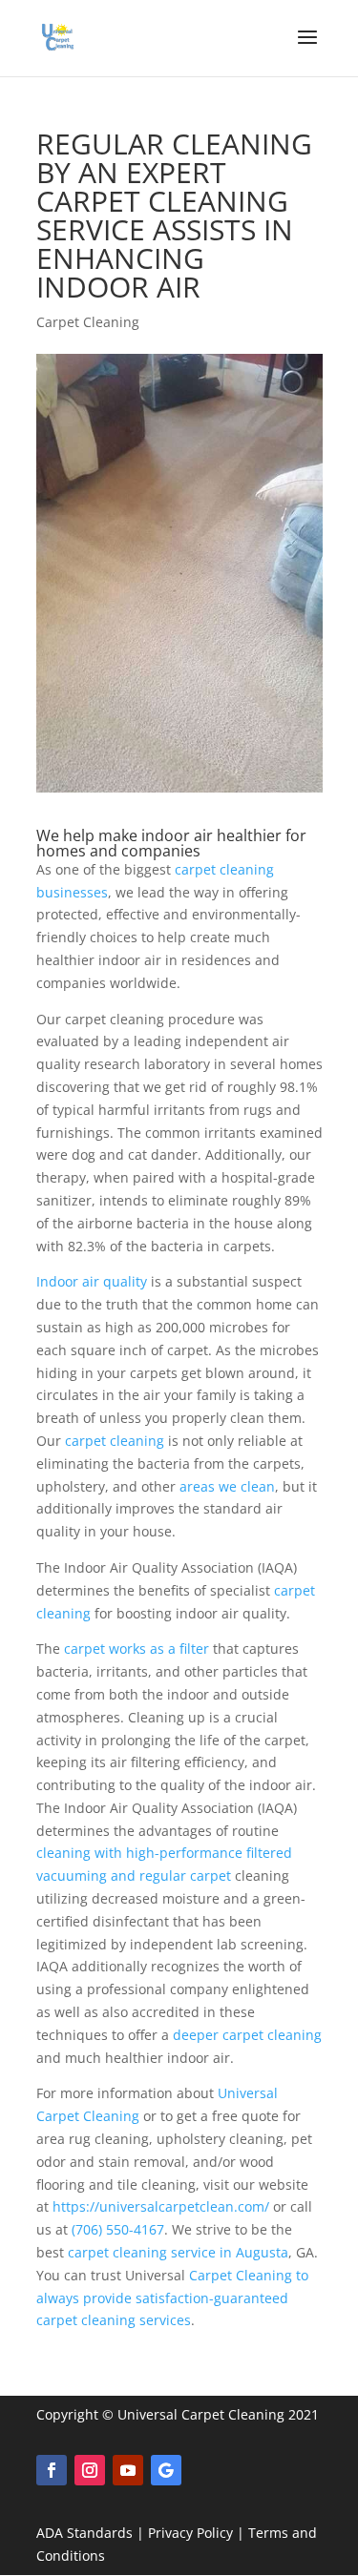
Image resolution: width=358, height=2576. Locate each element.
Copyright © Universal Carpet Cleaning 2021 (178, 2414)
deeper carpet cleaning (247, 2035)
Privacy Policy (190, 2533)
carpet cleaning (115, 1441)
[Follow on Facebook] (52, 2470)
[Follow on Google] (166, 2470)
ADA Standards (84, 2533)
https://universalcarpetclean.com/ (161, 2206)
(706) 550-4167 (118, 2229)
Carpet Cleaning (88, 322)
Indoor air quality (92, 1281)
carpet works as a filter (137, 1649)
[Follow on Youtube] (128, 2470)
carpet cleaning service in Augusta (178, 2252)
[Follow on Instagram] (90, 2470)
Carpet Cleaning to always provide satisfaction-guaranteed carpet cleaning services (172, 2298)
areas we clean (227, 1486)
